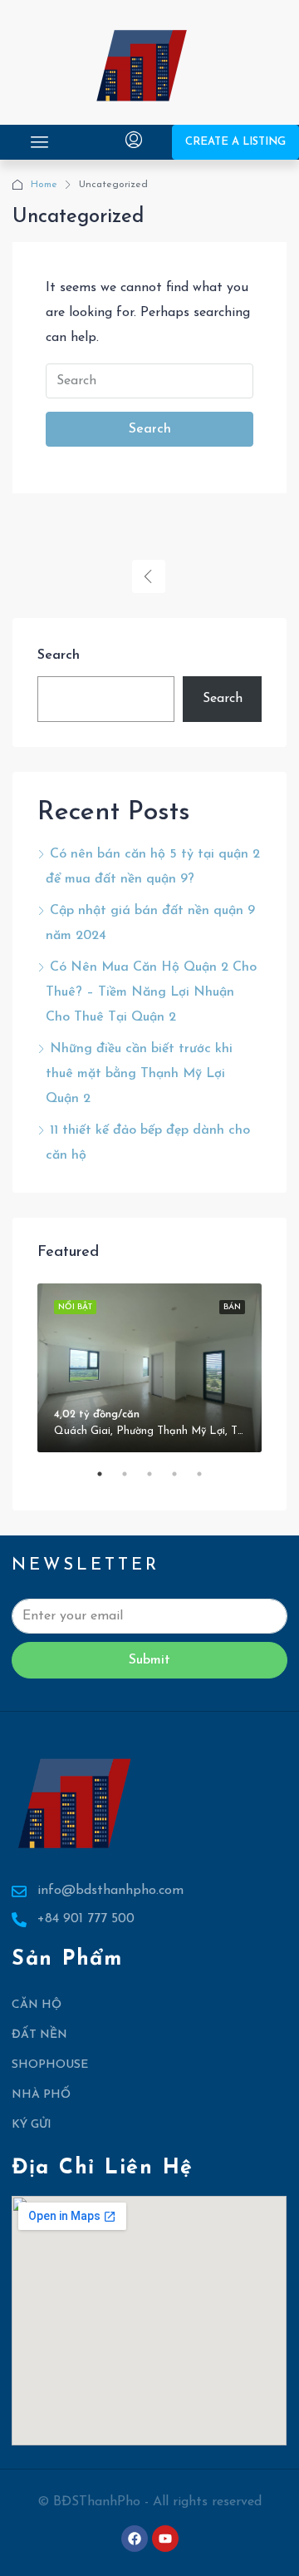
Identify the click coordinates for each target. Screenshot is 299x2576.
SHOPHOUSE (50, 2065)
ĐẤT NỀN (39, 2035)
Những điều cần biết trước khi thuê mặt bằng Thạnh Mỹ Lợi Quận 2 (139, 1074)
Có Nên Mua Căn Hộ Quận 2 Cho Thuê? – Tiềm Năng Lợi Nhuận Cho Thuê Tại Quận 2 (151, 992)
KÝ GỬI (32, 2125)
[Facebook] (135, 2539)
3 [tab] (158, 1481)
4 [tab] (183, 1481)
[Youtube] (165, 2539)
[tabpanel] (149, 1368)
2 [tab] (133, 1481)
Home (44, 185)
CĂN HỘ (37, 2005)
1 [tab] (108, 1481)
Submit (149, 1660)
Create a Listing (235, 142)
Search (150, 429)
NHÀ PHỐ (41, 2095)
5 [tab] (208, 1481)
